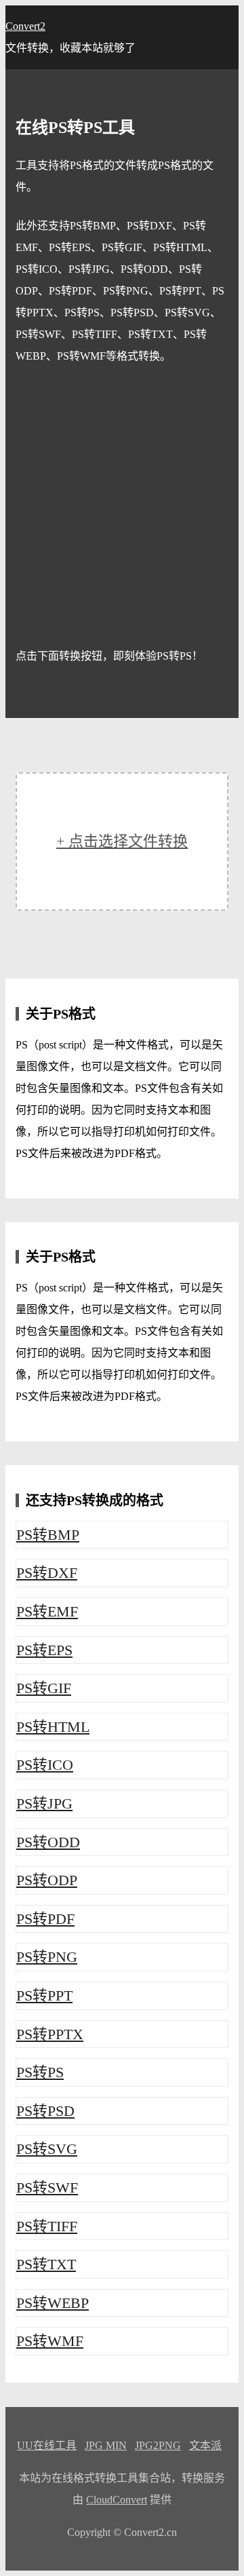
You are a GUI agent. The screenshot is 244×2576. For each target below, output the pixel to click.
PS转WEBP (53, 2303)
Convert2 (25, 26)
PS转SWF (47, 2187)
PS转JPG (44, 1803)
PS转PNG (47, 1957)
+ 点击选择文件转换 (122, 841)
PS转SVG (47, 2149)
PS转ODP (47, 1880)
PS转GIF (44, 1688)
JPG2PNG (158, 2445)
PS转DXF (47, 1573)
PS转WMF (50, 2341)
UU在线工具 (47, 2445)
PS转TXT (46, 2264)
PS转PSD (45, 2111)
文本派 (205, 2445)
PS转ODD (48, 1842)
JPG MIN (106, 2445)
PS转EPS (44, 1650)
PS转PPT (44, 1995)
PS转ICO (45, 1765)
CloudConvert (117, 2500)
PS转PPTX (50, 2034)
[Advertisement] (122, 506)
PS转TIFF (47, 2226)
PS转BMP (48, 1535)
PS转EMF (47, 1611)
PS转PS (40, 2072)
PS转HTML (53, 1727)
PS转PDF (45, 1919)
